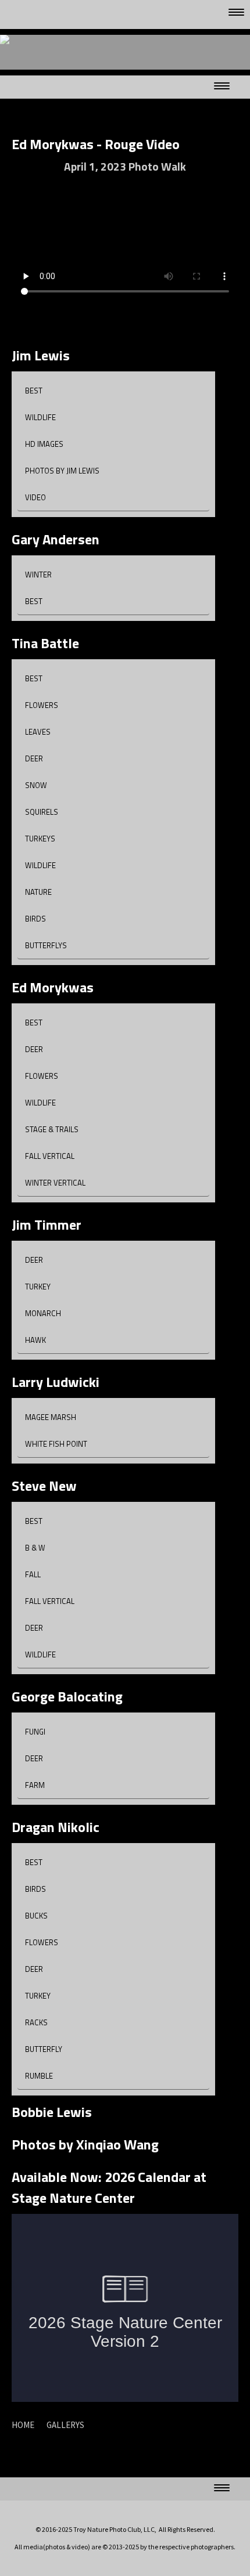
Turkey (38, 1287)
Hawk (35, 1340)
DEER (34, 758)
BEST (34, 601)
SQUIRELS (42, 812)
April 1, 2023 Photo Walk (125, 166)
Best (34, 391)
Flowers (42, 1076)
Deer (34, 1049)
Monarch (43, 1313)
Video (35, 497)
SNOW (36, 785)
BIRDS (35, 919)
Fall (33, 1574)
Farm (35, 1785)
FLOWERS (42, 705)
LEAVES (38, 732)
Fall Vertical (50, 1156)
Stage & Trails (52, 1129)
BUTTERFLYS (46, 945)
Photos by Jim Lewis (62, 471)
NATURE (38, 892)
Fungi (35, 1732)
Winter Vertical (55, 1183)
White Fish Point (56, 1444)
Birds (35, 1889)
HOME (23, 2425)
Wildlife (40, 417)
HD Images (44, 444)
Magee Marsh (51, 1417)
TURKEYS (40, 839)
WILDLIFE (40, 865)
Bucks (36, 1916)
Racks (36, 2022)
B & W (35, 1548)
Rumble (39, 2076)
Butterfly (44, 2049)
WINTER (38, 575)
